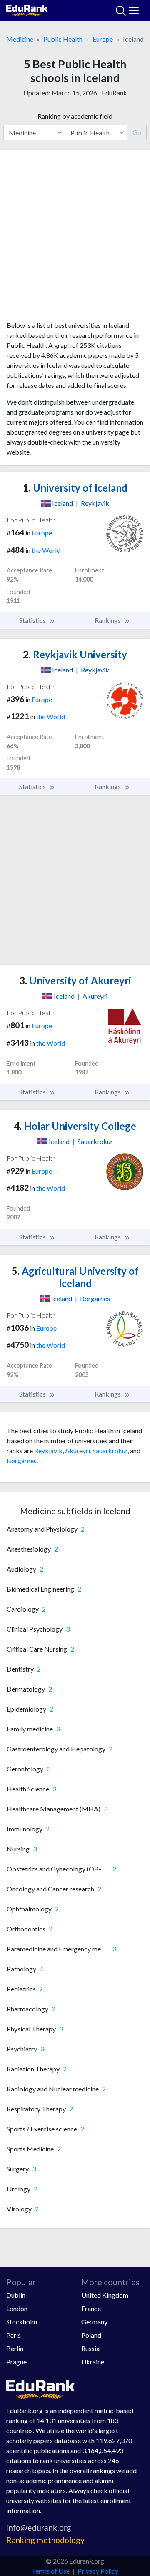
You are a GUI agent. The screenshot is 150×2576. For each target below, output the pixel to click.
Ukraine (93, 2362)
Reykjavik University (75, 654)
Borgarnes (22, 1460)
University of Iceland (75, 488)
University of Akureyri (75, 981)
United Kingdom (105, 2295)
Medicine (20, 39)
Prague (16, 2362)
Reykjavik (48, 1450)
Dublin (16, 2295)
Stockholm (22, 2322)
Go (137, 132)
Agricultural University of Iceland (75, 1277)
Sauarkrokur (110, 1450)
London (17, 2308)
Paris (14, 2335)
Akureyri (77, 1450)
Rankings (108, 620)
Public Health (63, 39)
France (91, 2308)
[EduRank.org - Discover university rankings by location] (27, 9)
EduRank (114, 93)
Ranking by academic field (75, 116)
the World (46, 550)
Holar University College (75, 1126)
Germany (94, 2322)
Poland (91, 2335)
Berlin (15, 2348)
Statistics (33, 620)
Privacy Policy (98, 2571)
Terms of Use (51, 2571)
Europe (103, 39)
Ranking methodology (45, 2540)
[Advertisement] (75, 239)
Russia (90, 2348)
